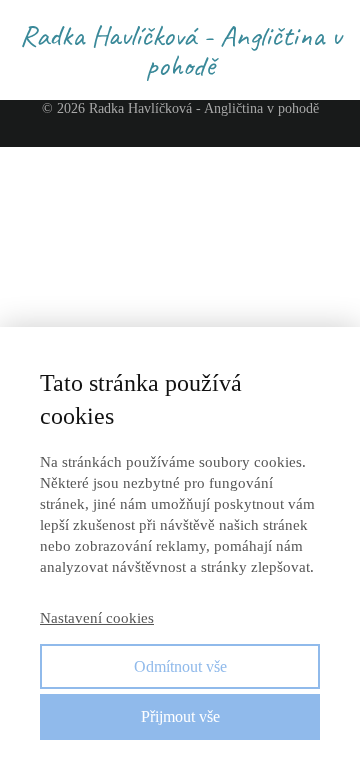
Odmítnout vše (180, 666)
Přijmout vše (180, 716)
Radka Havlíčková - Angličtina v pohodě (180, 50)
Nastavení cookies (97, 618)
